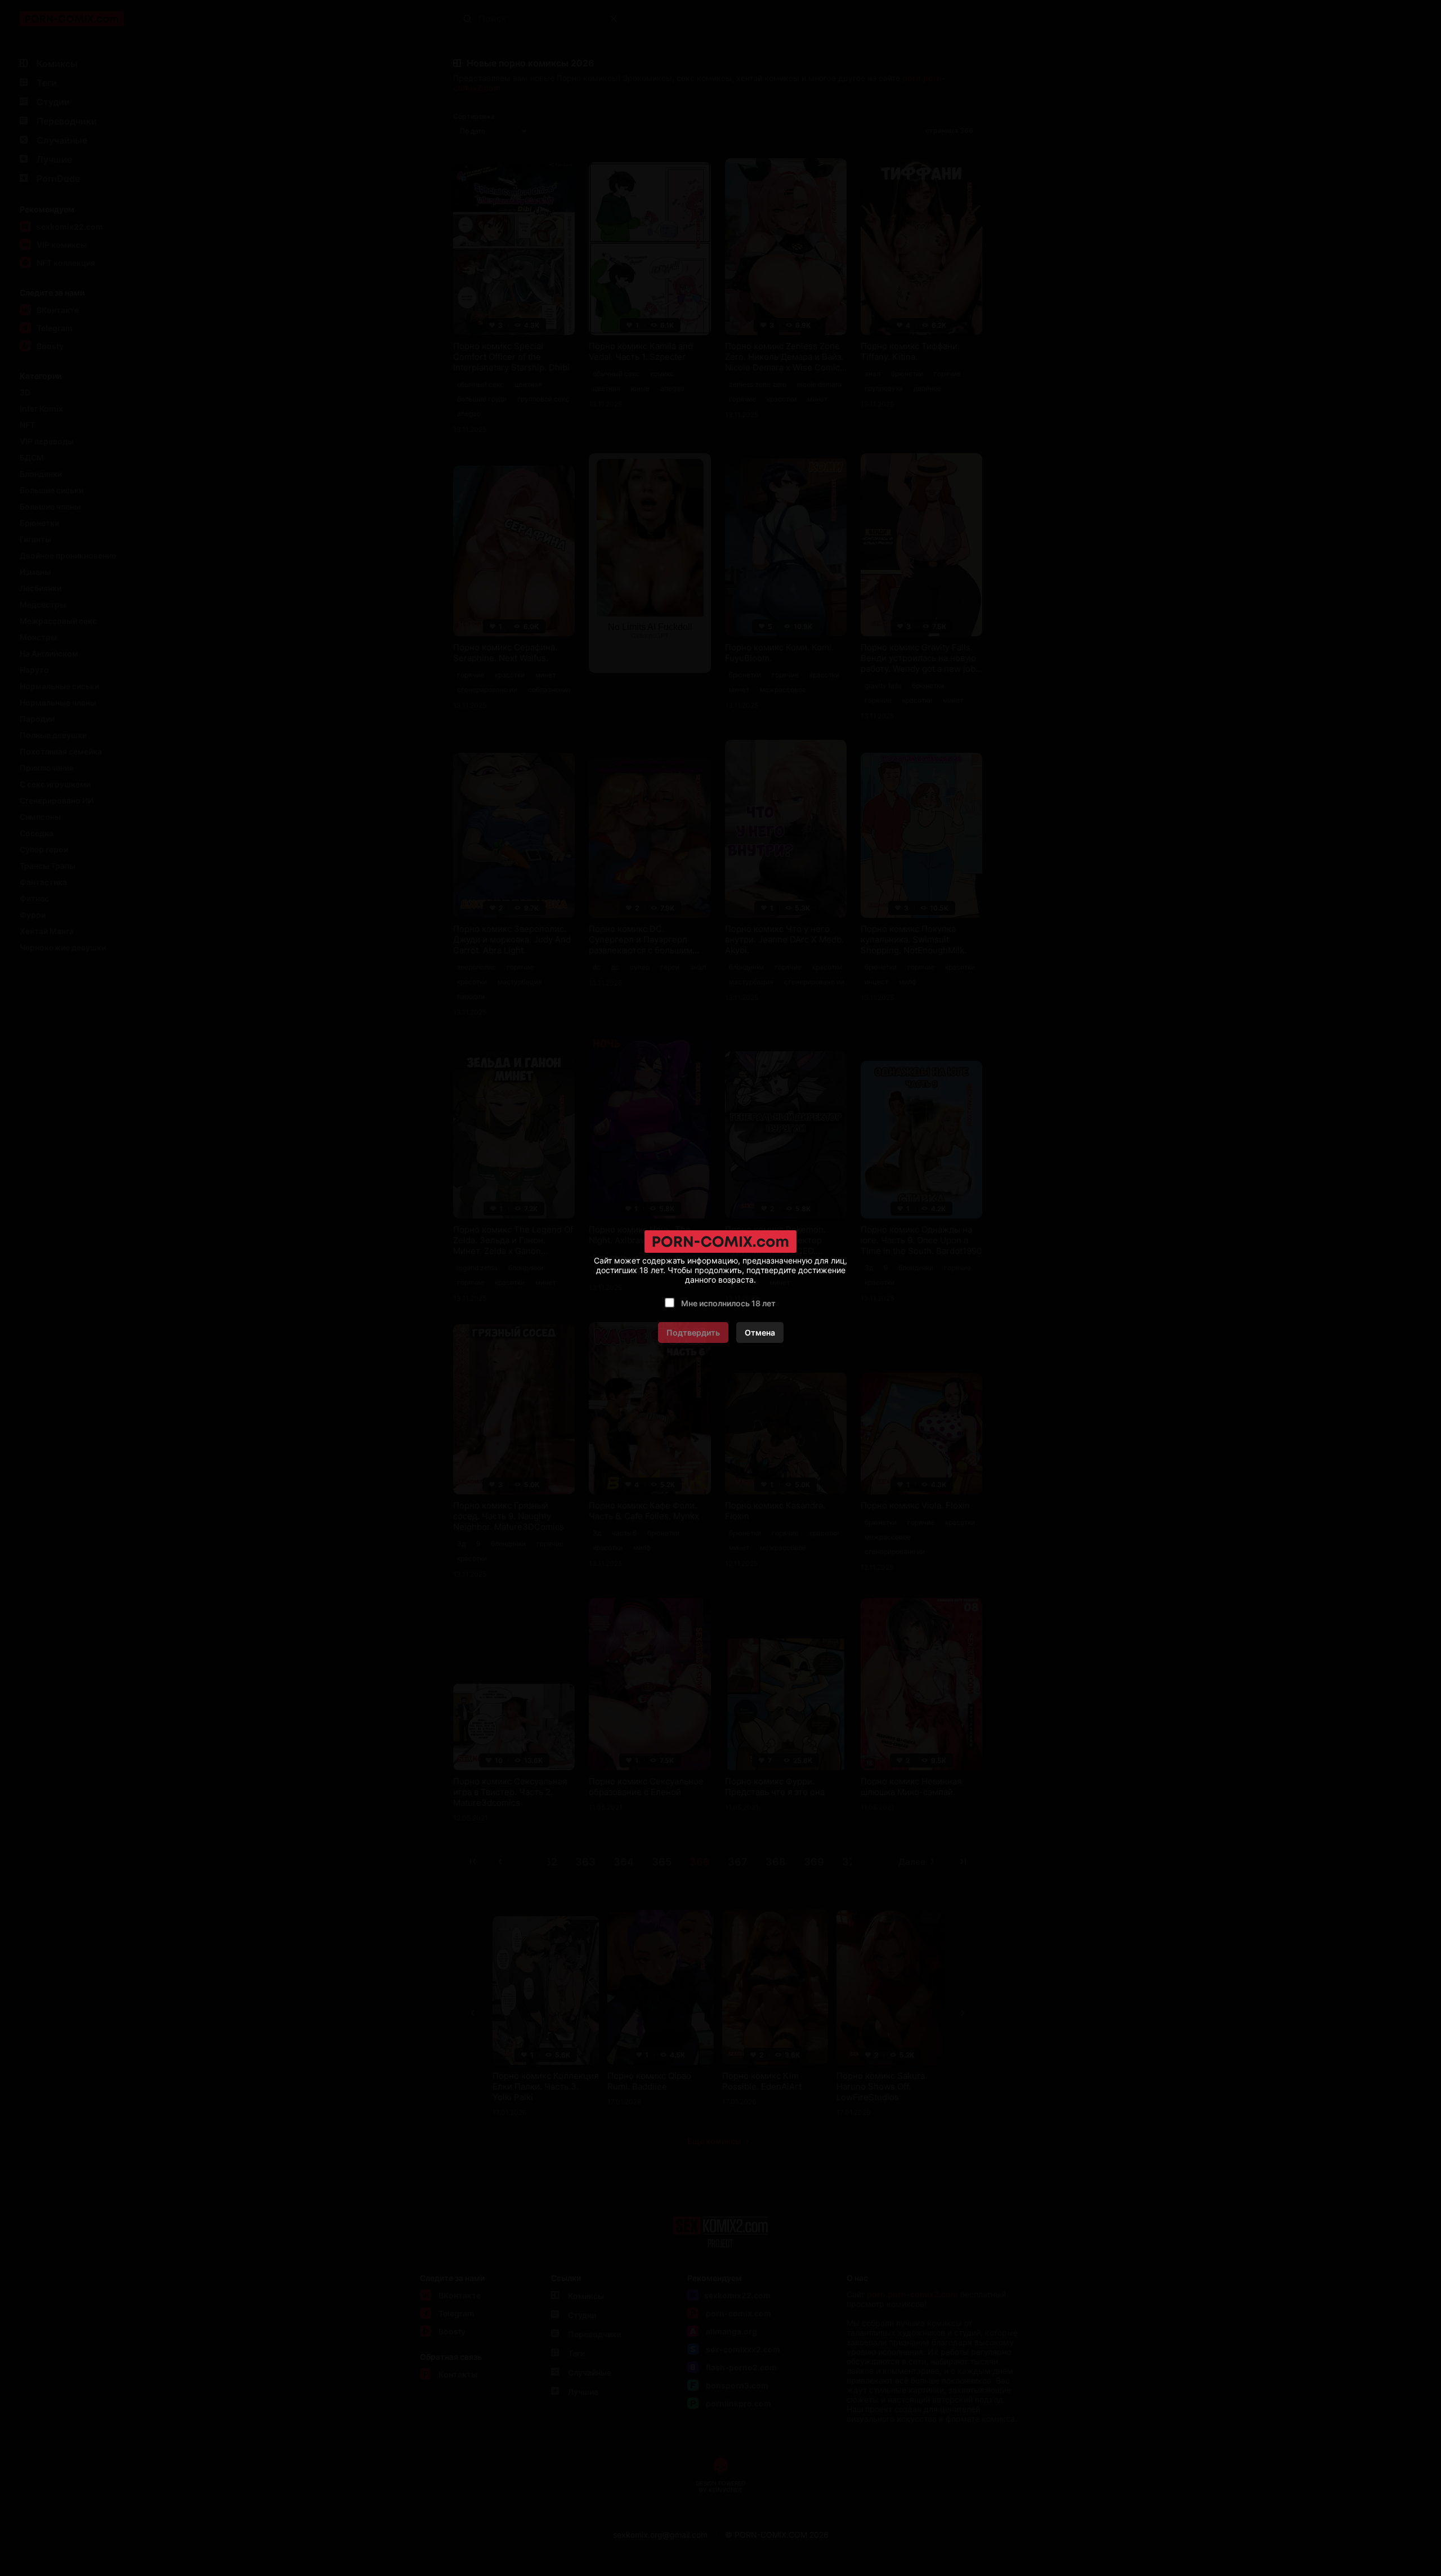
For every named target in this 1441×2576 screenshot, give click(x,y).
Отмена (760, 1332)
